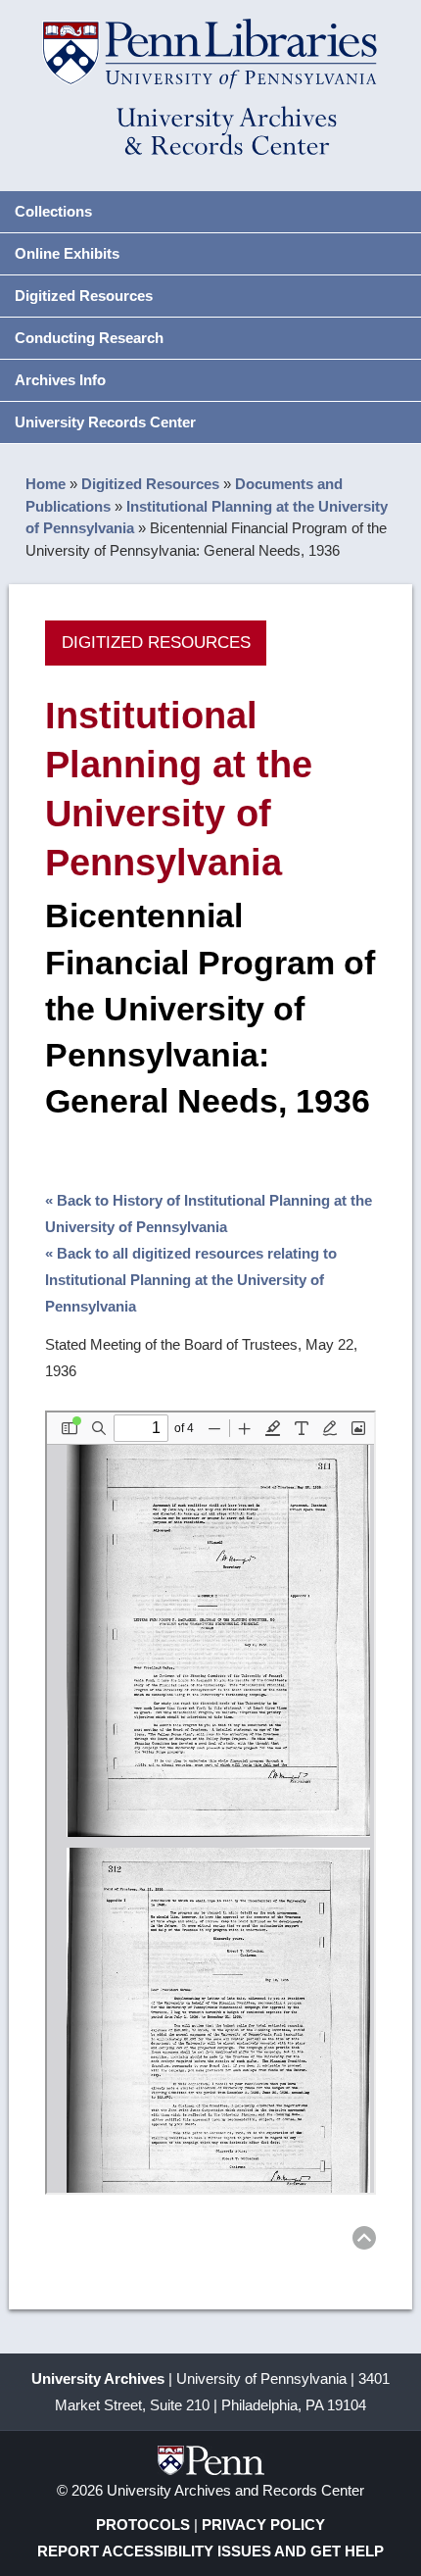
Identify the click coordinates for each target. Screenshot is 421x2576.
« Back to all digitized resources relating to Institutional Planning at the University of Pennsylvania (191, 1280)
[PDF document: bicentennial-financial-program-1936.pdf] (210, 1803)
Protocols (143, 2525)
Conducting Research (89, 338)
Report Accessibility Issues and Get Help (210, 2551)
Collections (53, 211)
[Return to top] (364, 2241)
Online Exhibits (67, 253)
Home (46, 484)
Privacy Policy (263, 2525)
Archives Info (60, 380)
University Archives (98, 2378)
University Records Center (105, 422)
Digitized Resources (84, 296)
